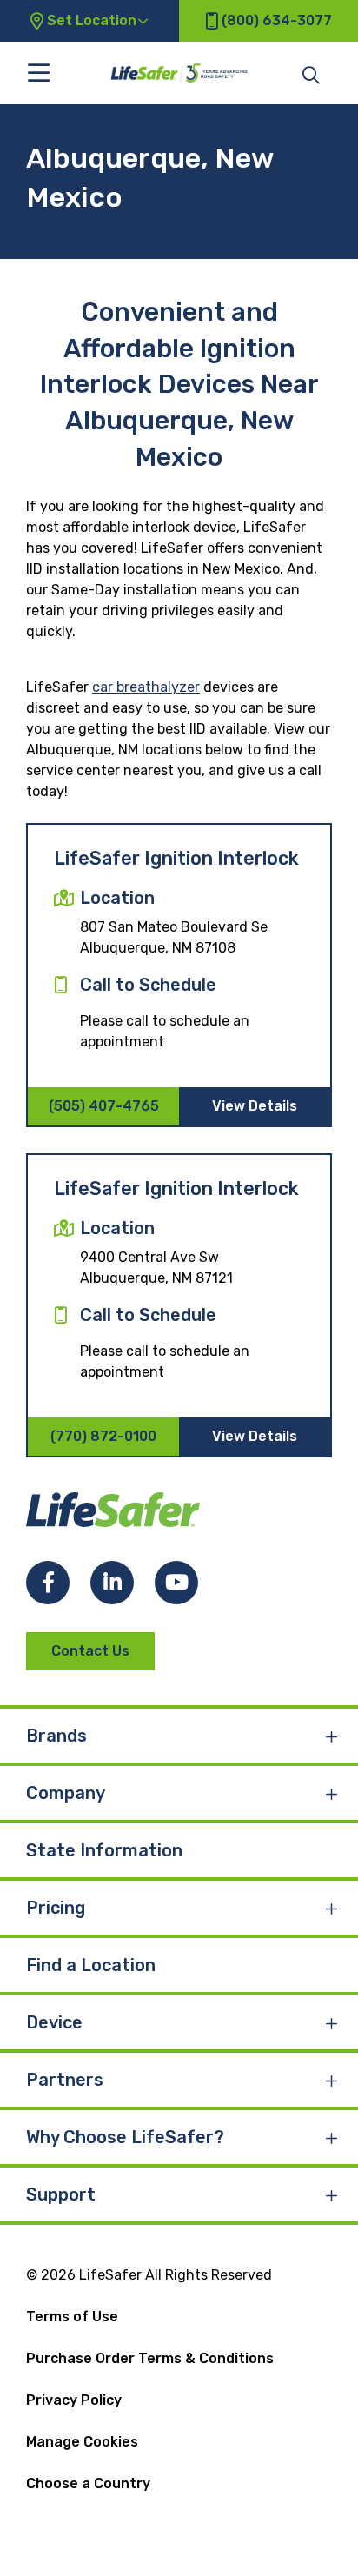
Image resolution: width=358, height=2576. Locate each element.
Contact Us (90, 1651)
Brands (56, 1736)
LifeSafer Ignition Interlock (176, 858)
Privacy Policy (74, 2400)
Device (54, 2022)
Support (61, 2194)
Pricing (56, 1908)
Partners (65, 2080)
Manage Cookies (82, 2442)
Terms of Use (72, 2317)
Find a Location (91, 1965)
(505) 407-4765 (104, 1106)
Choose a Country (88, 2483)
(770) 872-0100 (103, 1436)
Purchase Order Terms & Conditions (150, 2358)
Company (66, 1793)
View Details (255, 1106)
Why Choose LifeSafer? (125, 2137)
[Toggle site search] (311, 74)
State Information (104, 1850)
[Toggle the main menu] (39, 73)
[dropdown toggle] (332, 1736)
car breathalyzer (146, 687)
